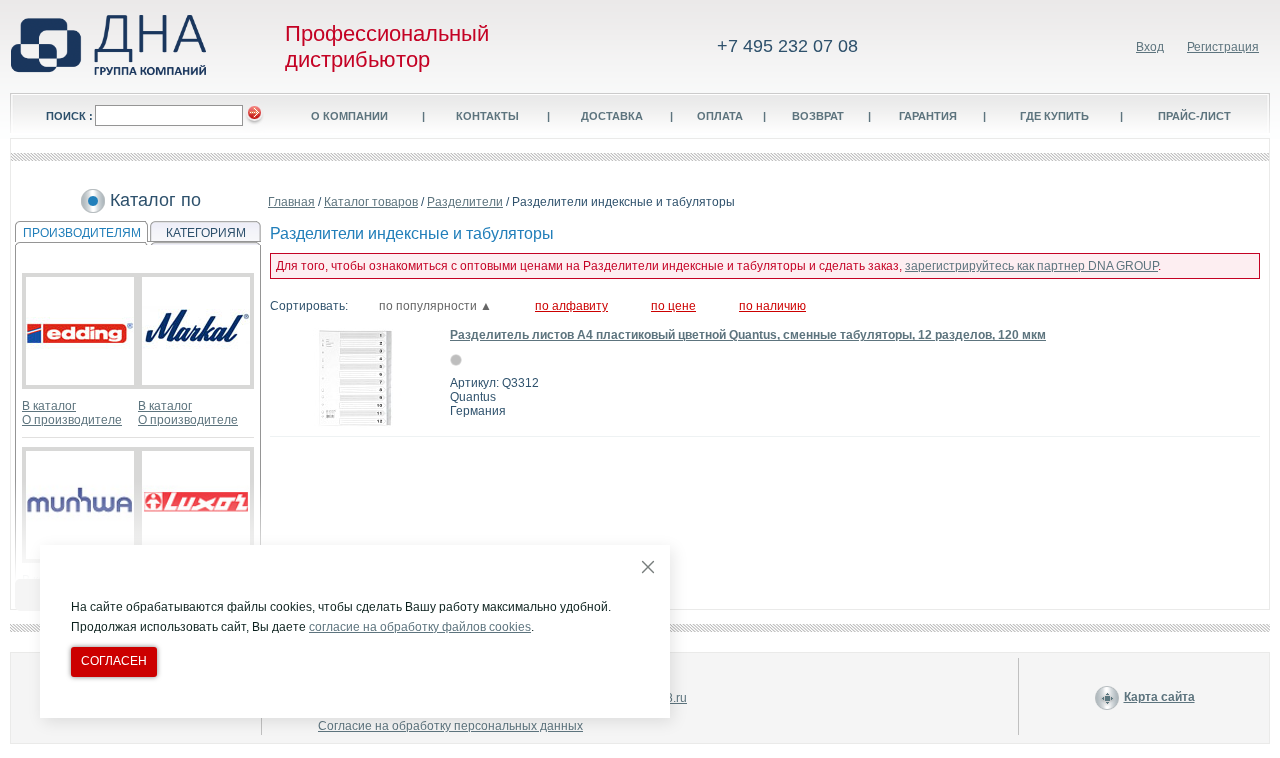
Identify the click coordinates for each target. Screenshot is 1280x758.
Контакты (487, 116)
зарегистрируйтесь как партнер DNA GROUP (1031, 266)
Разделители (465, 202)
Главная (291, 202)
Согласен (114, 661)
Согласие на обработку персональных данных (450, 726)
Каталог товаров (371, 202)
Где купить (1054, 116)
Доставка (612, 116)
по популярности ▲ (435, 306)
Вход (1150, 47)
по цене (673, 306)
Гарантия (928, 116)
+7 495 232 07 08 (787, 46)
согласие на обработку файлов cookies (420, 627)
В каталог (49, 406)
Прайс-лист (1194, 116)
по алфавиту (571, 306)
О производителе (72, 420)
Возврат (818, 116)
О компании (349, 116)
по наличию (772, 306)
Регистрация (1223, 47)
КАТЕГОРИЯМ (206, 233)
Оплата (720, 116)
